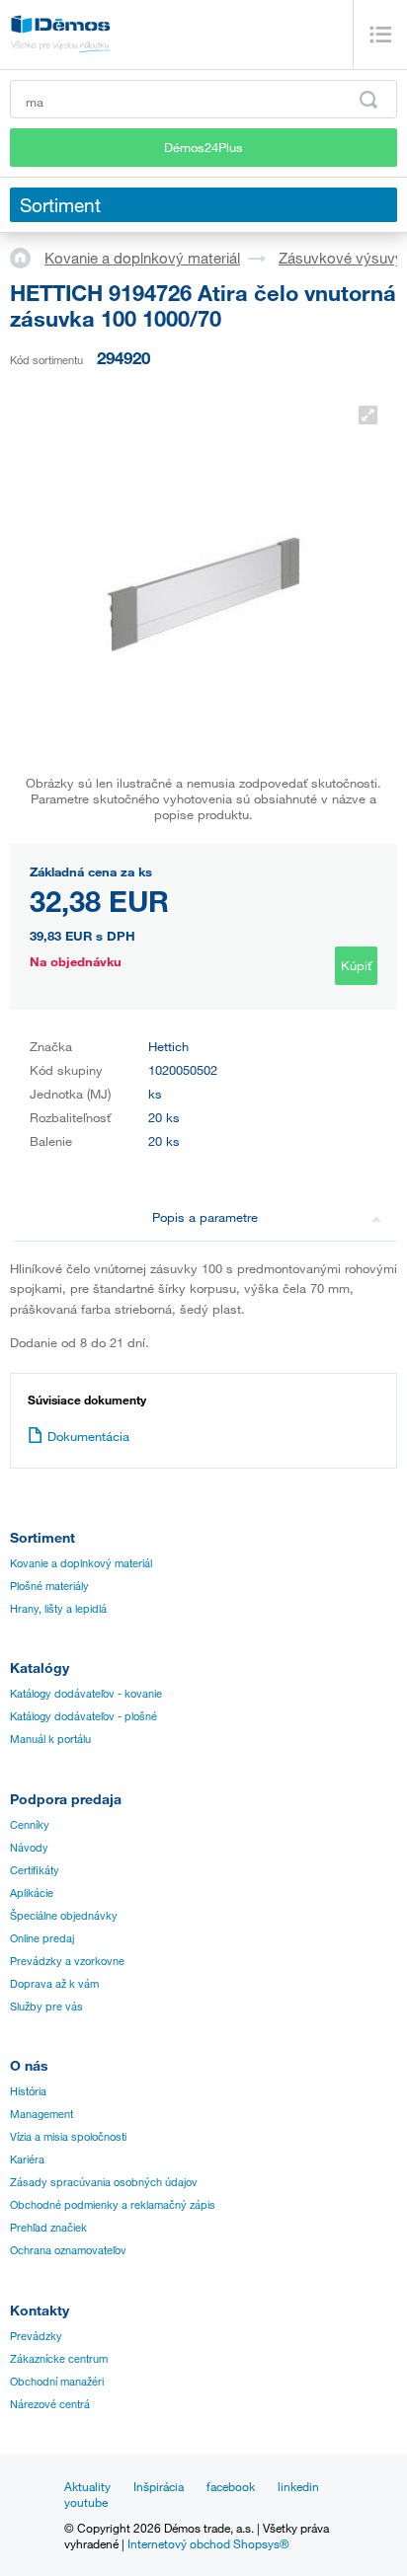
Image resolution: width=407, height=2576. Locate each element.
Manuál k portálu (50, 1739)
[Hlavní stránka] (27, 257)
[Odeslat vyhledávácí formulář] (368, 100)
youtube (86, 2502)
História (28, 2091)
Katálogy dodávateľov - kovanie (86, 1694)
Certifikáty (35, 1870)
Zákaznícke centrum (59, 2359)
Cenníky (30, 1825)
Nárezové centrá (50, 2404)
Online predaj (42, 1938)
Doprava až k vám (54, 1984)
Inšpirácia (159, 2486)
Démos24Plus (203, 147)
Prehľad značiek (48, 2228)
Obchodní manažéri (57, 2382)
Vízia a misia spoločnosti (68, 2137)
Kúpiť (356, 965)
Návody (29, 1848)
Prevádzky (36, 2336)
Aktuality (87, 2486)
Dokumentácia (88, 1436)
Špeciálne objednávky (64, 1916)
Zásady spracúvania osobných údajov (104, 2182)
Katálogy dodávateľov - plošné (83, 1716)
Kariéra (27, 2159)
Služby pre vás (46, 2007)
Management (41, 2114)
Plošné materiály (49, 1586)
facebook (231, 2486)
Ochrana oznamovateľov (68, 2250)
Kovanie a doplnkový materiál (142, 258)
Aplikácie (32, 1893)
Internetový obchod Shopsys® (208, 2543)
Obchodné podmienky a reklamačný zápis (113, 2205)
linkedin (298, 2486)
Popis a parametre (205, 1217)
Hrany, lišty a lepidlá (58, 1609)
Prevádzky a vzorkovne (67, 1961)
